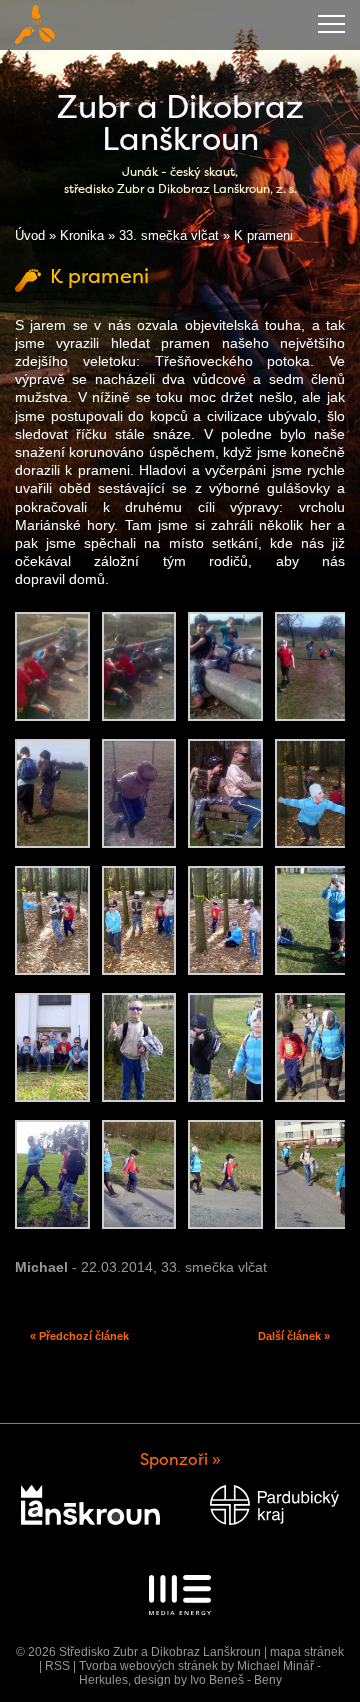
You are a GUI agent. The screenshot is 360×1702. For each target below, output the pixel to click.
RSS (57, 1666)
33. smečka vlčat (169, 235)
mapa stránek (307, 1652)
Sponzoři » (180, 1459)
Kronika (82, 235)
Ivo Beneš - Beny (236, 1680)
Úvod (30, 235)
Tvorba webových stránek (148, 1666)
